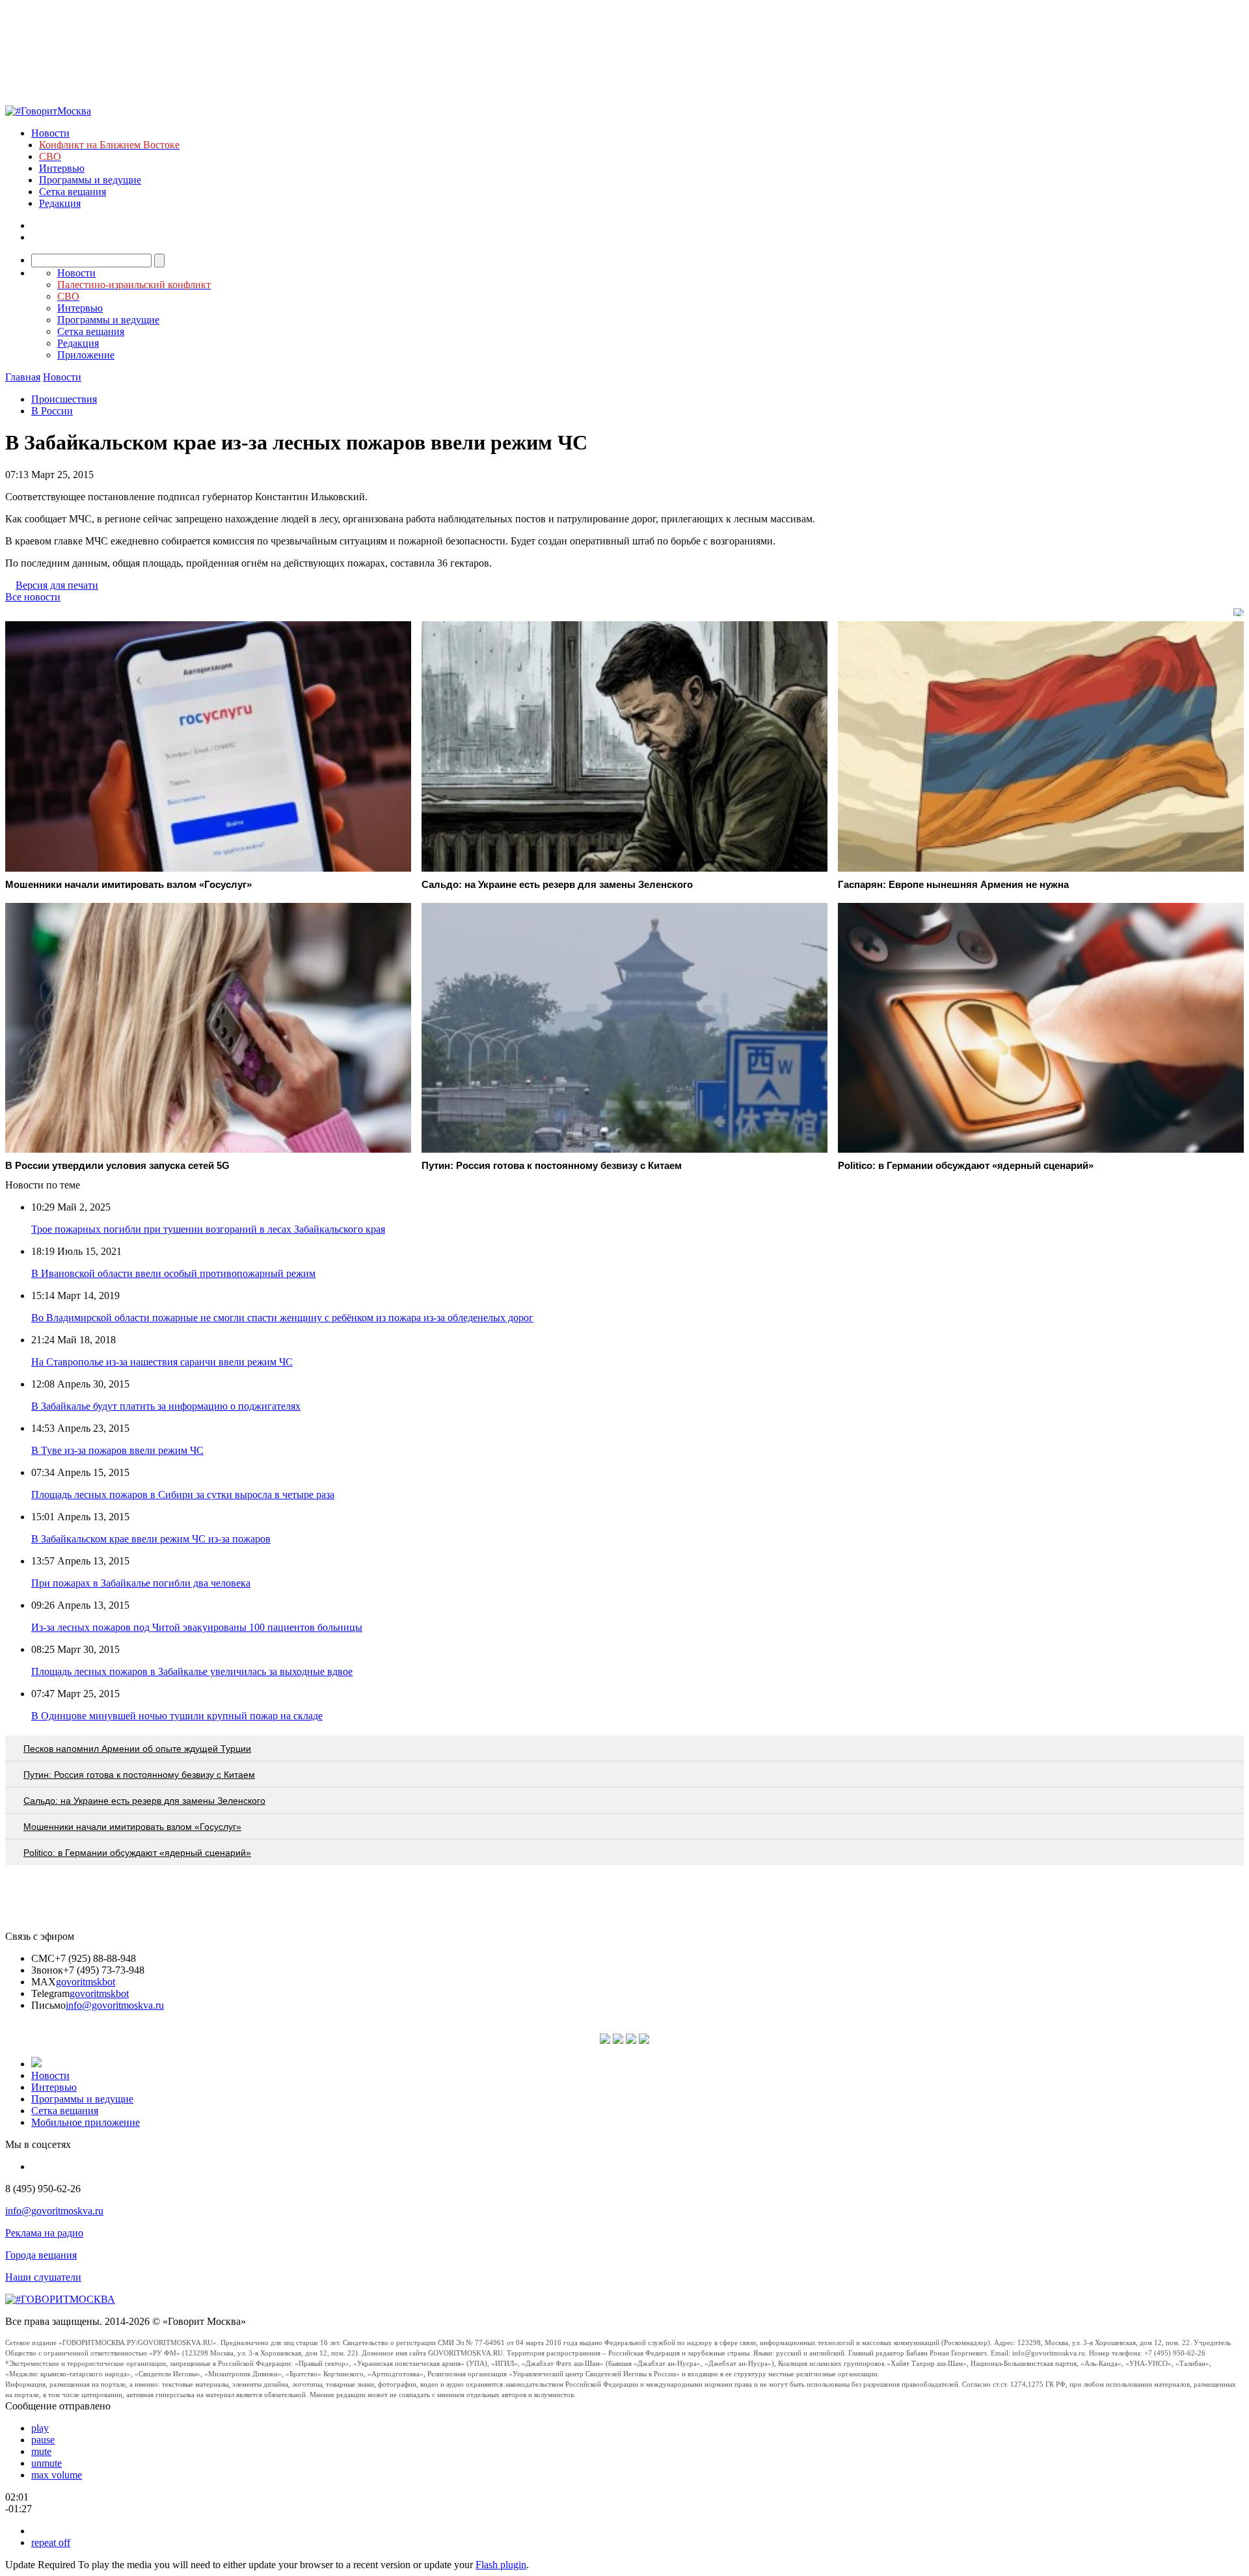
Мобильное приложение (86, 2122)
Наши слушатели (43, 2277)
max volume (57, 2475)
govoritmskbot (86, 1982)
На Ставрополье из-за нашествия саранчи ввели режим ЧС (162, 1362)
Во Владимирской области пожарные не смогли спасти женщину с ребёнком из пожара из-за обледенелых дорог (282, 1318)
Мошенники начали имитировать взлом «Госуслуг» (132, 1827)
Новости (50, 133)
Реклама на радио (44, 2233)
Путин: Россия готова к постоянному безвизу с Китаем (139, 1775)
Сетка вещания (73, 192)
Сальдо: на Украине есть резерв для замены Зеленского (144, 1801)
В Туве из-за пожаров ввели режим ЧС (117, 1450)
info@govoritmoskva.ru (115, 2005)
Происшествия (64, 399)
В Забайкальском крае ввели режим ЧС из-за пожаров (151, 1539)
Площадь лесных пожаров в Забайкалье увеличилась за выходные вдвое (192, 1671)
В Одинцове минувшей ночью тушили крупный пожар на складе (177, 1716)
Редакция (60, 203)
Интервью (62, 168)
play (40, 2428)
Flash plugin (501, 2565)
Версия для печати (57, 585)
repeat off (51, 2542)
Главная (23, 377)
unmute (47, 2463)
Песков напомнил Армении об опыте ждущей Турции (137, 1749)
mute (41, 2451)
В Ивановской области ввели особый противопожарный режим (173, 1273)
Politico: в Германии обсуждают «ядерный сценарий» (137, 1853)
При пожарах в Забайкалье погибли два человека (141, 1583)
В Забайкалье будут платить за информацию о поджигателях (166, 1406)
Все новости (33, 597)
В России (52, 411)
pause (43, 2440)
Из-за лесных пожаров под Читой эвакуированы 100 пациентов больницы (197, 1627)
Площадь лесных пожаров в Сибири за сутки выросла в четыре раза (183, 1495)
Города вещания (41, 2255)
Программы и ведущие (90, 180)
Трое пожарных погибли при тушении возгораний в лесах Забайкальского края (208, 1229)
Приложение (86, 355)
